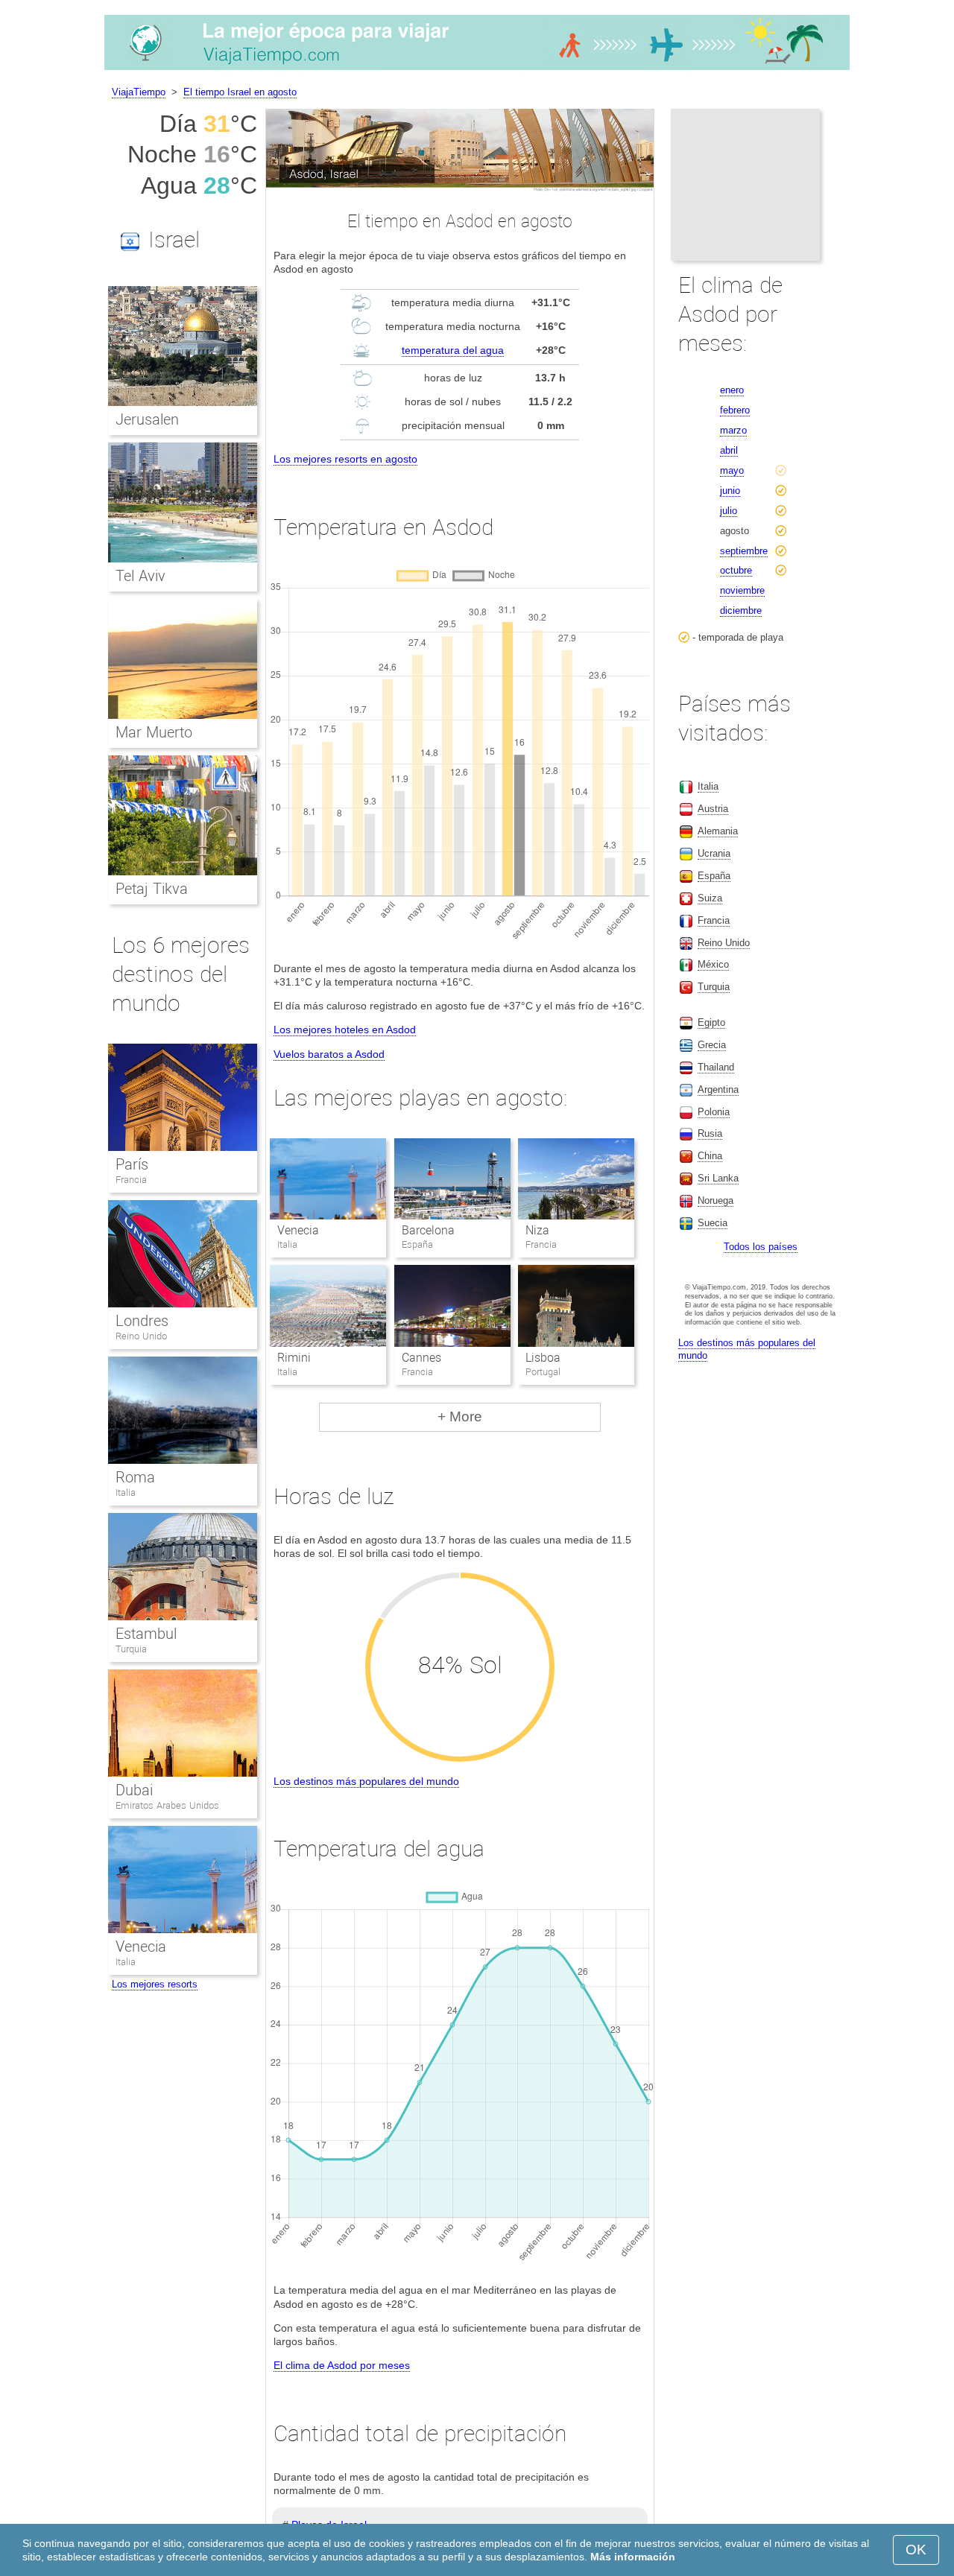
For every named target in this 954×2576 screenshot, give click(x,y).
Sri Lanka (718, 1178)
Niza (537, 1230)
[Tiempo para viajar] (477, 70)
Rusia (710, 1133)
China (710, 1156)
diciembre (741, 610)
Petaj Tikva (152, 889)
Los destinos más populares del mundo (366, 1781)
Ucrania (714, 853)
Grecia (712, 1045)
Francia (131, 1180)
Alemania (718, 831)
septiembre (744, 551)
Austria (713, 809)
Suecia (713, 1223)
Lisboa (543, 1358)
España (714, 876)
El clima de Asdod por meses (342, 2365)
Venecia (298, 1230)
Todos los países (761, 1247)
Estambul (146, 1634)
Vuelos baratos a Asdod (329, 1054)
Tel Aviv (140, 576)
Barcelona (428, 1230)
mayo (732, 470)
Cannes (421, 1358)
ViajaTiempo (139, 92)
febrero (735, 410)
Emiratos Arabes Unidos (167, 1805)
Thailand (716, 1067)
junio (730, 491)
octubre (736, 570)
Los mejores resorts (155, 1984)
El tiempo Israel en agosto (240, 92)
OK (916, 2550)
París (132, 1164)
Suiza (710, 898)
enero (732, 390)
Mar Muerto (154, 732)
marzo (733, 430)
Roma (135, 1477)
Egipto (711, 1022)
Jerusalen (147, 419)
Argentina (718, 1089)
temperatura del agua (453, 350)
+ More (460, 1417)
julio (729, 511)
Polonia (714, 1112)
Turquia (131, 1649)
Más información (633, 2557)
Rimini (294, 1358)
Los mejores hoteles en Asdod (345, 1030)
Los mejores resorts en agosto (345, 459)
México (713, 964)
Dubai (134, 1790)
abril (729, 450)
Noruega (715, 1200)
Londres (142, 1321)
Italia (126, 1492)
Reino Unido (141, 1336)
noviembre (742, 590)
